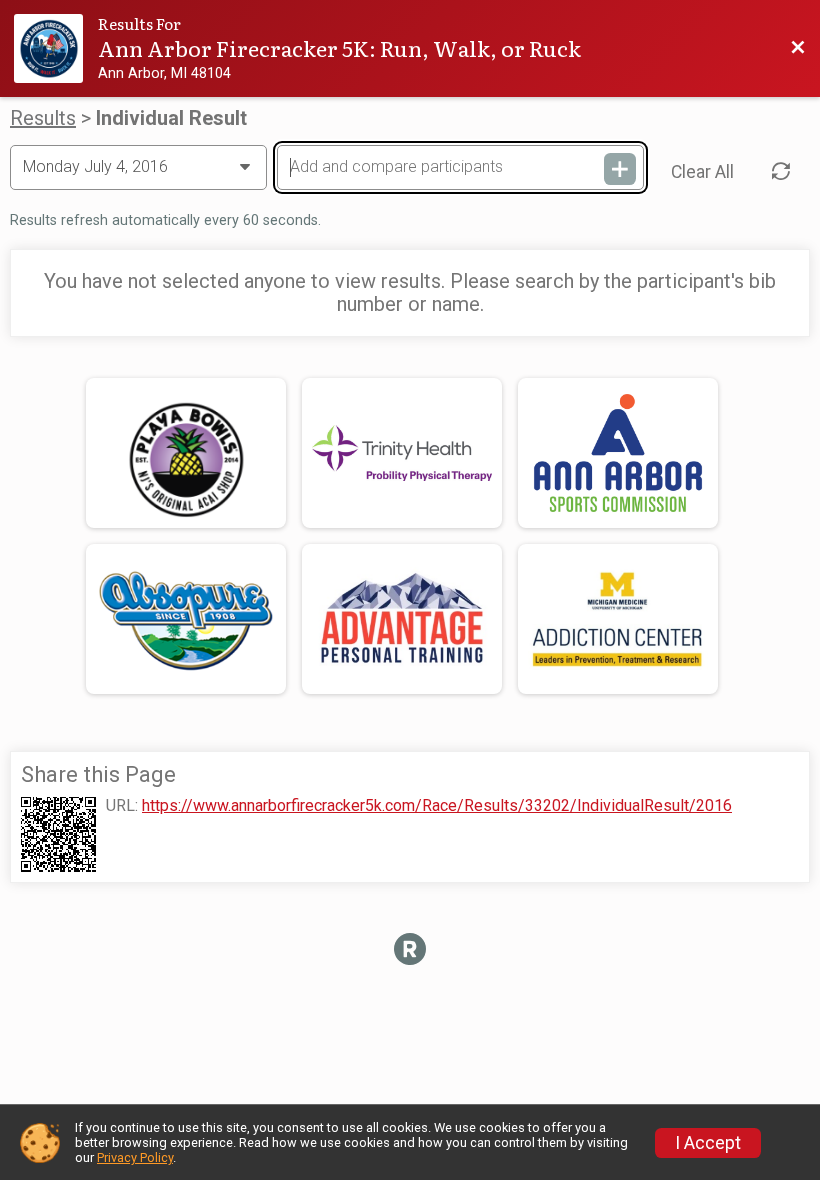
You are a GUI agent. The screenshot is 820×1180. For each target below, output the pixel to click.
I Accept (708, 1143)
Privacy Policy (135, 1157)
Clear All (702, 172)
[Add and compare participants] (620, 169)
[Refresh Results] (781, 171)
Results (43, 118)
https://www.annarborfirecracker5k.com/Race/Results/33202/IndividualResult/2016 (437, 806)
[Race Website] (56, 48)
